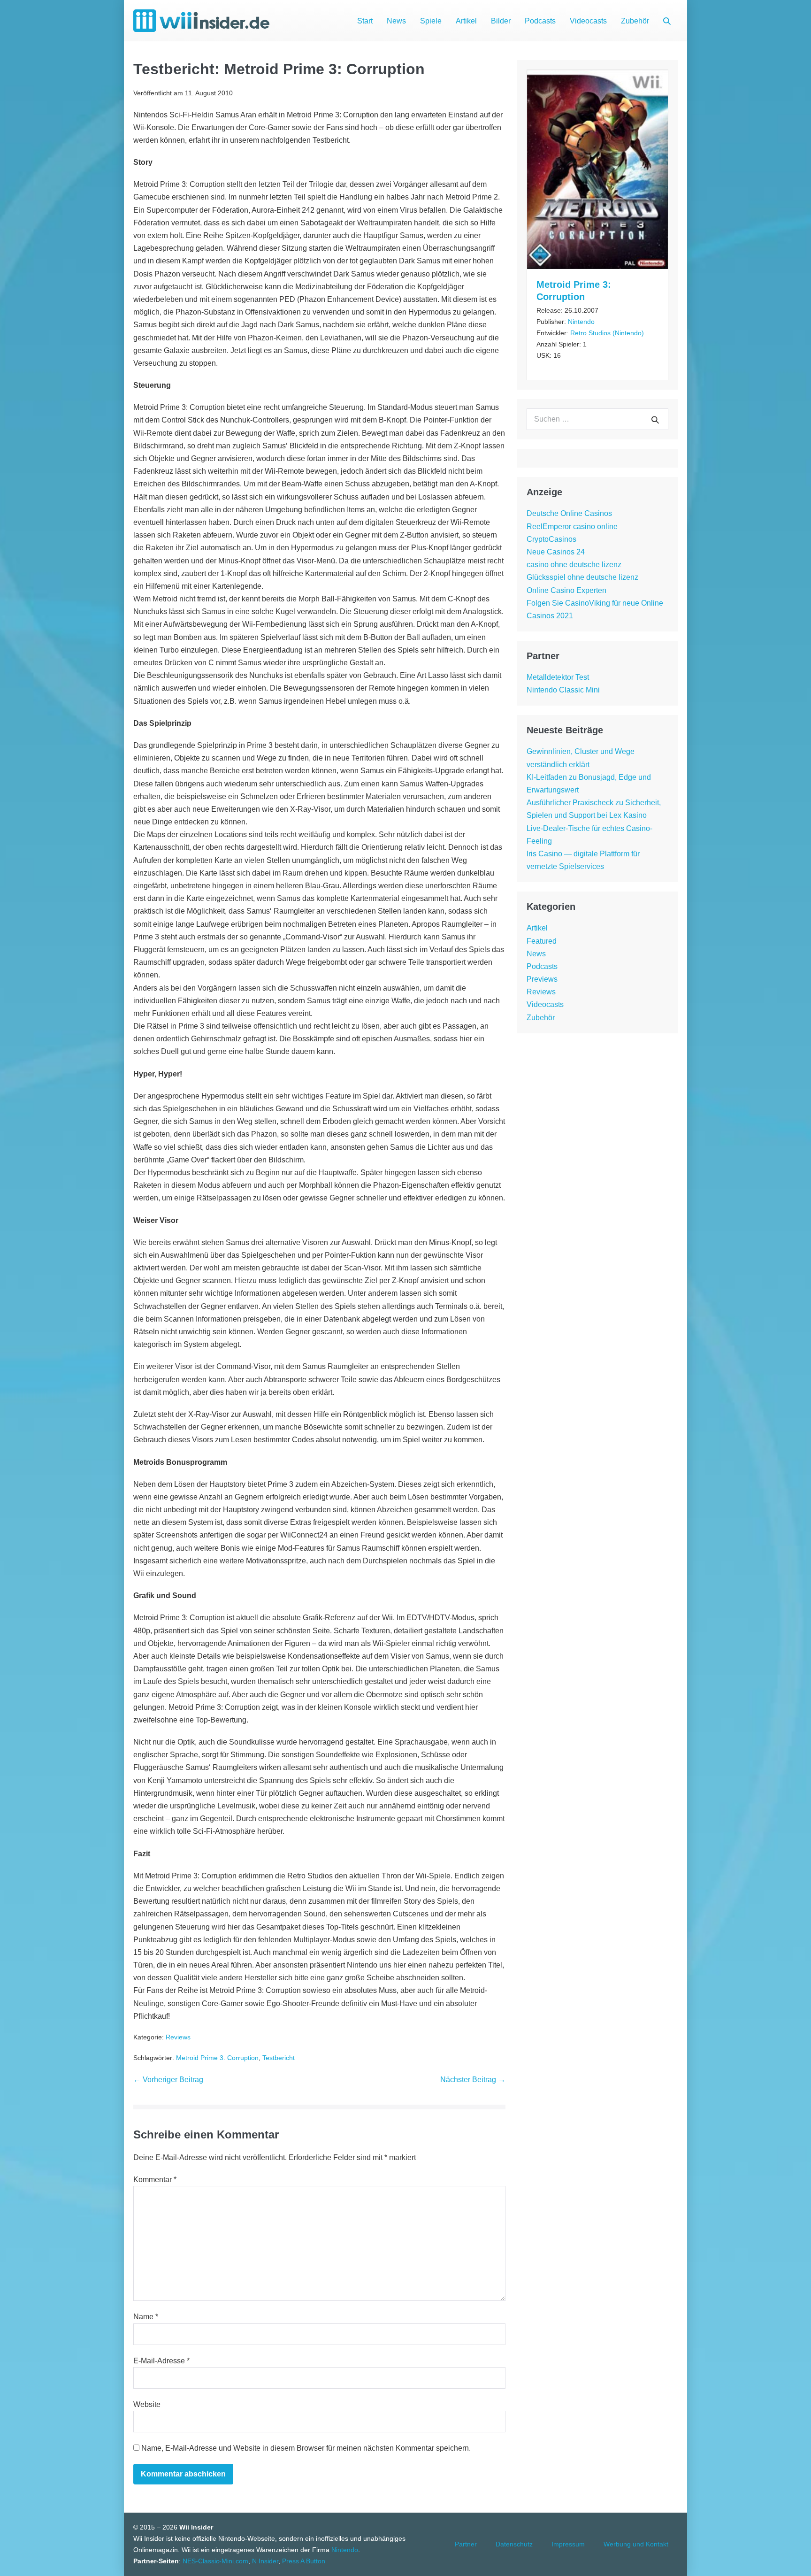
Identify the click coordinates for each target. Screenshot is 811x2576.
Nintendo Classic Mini (563, 690)
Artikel (466, 21)
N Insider (265, 2561)
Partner (466, 2544)
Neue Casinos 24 (556, 552)
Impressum (568, 2544)
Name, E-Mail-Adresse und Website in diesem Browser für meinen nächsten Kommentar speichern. (306, 2448)
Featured (542, 941)
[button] (667, 21)
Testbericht (279, 2058)
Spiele (431, 21)
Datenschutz (514, 2544)
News (396, 21)
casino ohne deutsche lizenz (574, 565)
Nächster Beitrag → (473, 2080)
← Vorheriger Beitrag (168, 2080)
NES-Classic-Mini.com (215, 2561)
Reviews (178, 2037)
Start (365, 21)
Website (147, 2404)
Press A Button (304, 2561)
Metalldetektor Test (558, 677)
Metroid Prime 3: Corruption (217, 2058)
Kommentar (155, 2180)
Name (146, 2317)
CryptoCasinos (551, 539)
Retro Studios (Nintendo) (607, 333)
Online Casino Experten (566, 590)
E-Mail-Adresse (161, 2361)
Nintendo (581, 322)
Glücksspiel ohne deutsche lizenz (582, 577)
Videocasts (588, 21)
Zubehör (635, 21)
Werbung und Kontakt (636, 2544)
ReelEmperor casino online (572, 527)
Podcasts (540, 21)
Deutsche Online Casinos (569, 513)
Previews (542, 979)
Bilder (501, 21)
